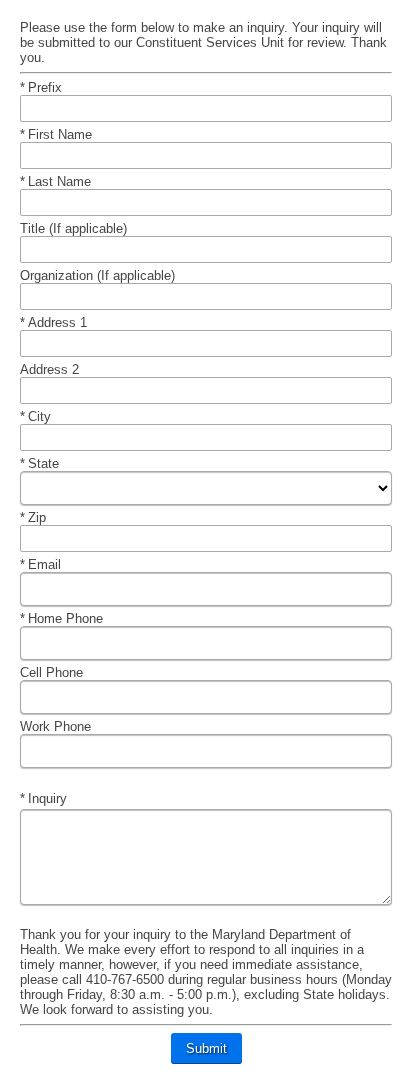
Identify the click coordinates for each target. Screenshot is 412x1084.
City (52, 416)
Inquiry (52, 798)
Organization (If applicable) (99, 275)
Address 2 (51, 369)
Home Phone (67, 618)
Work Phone (57, 726)
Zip (52, 517)
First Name (61, 134)
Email (52, 564)
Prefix (52, 87)
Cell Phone (53, 672)
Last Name (61, 181)
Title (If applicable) (75, 228)
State (52, 463)
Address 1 (59, 322)
